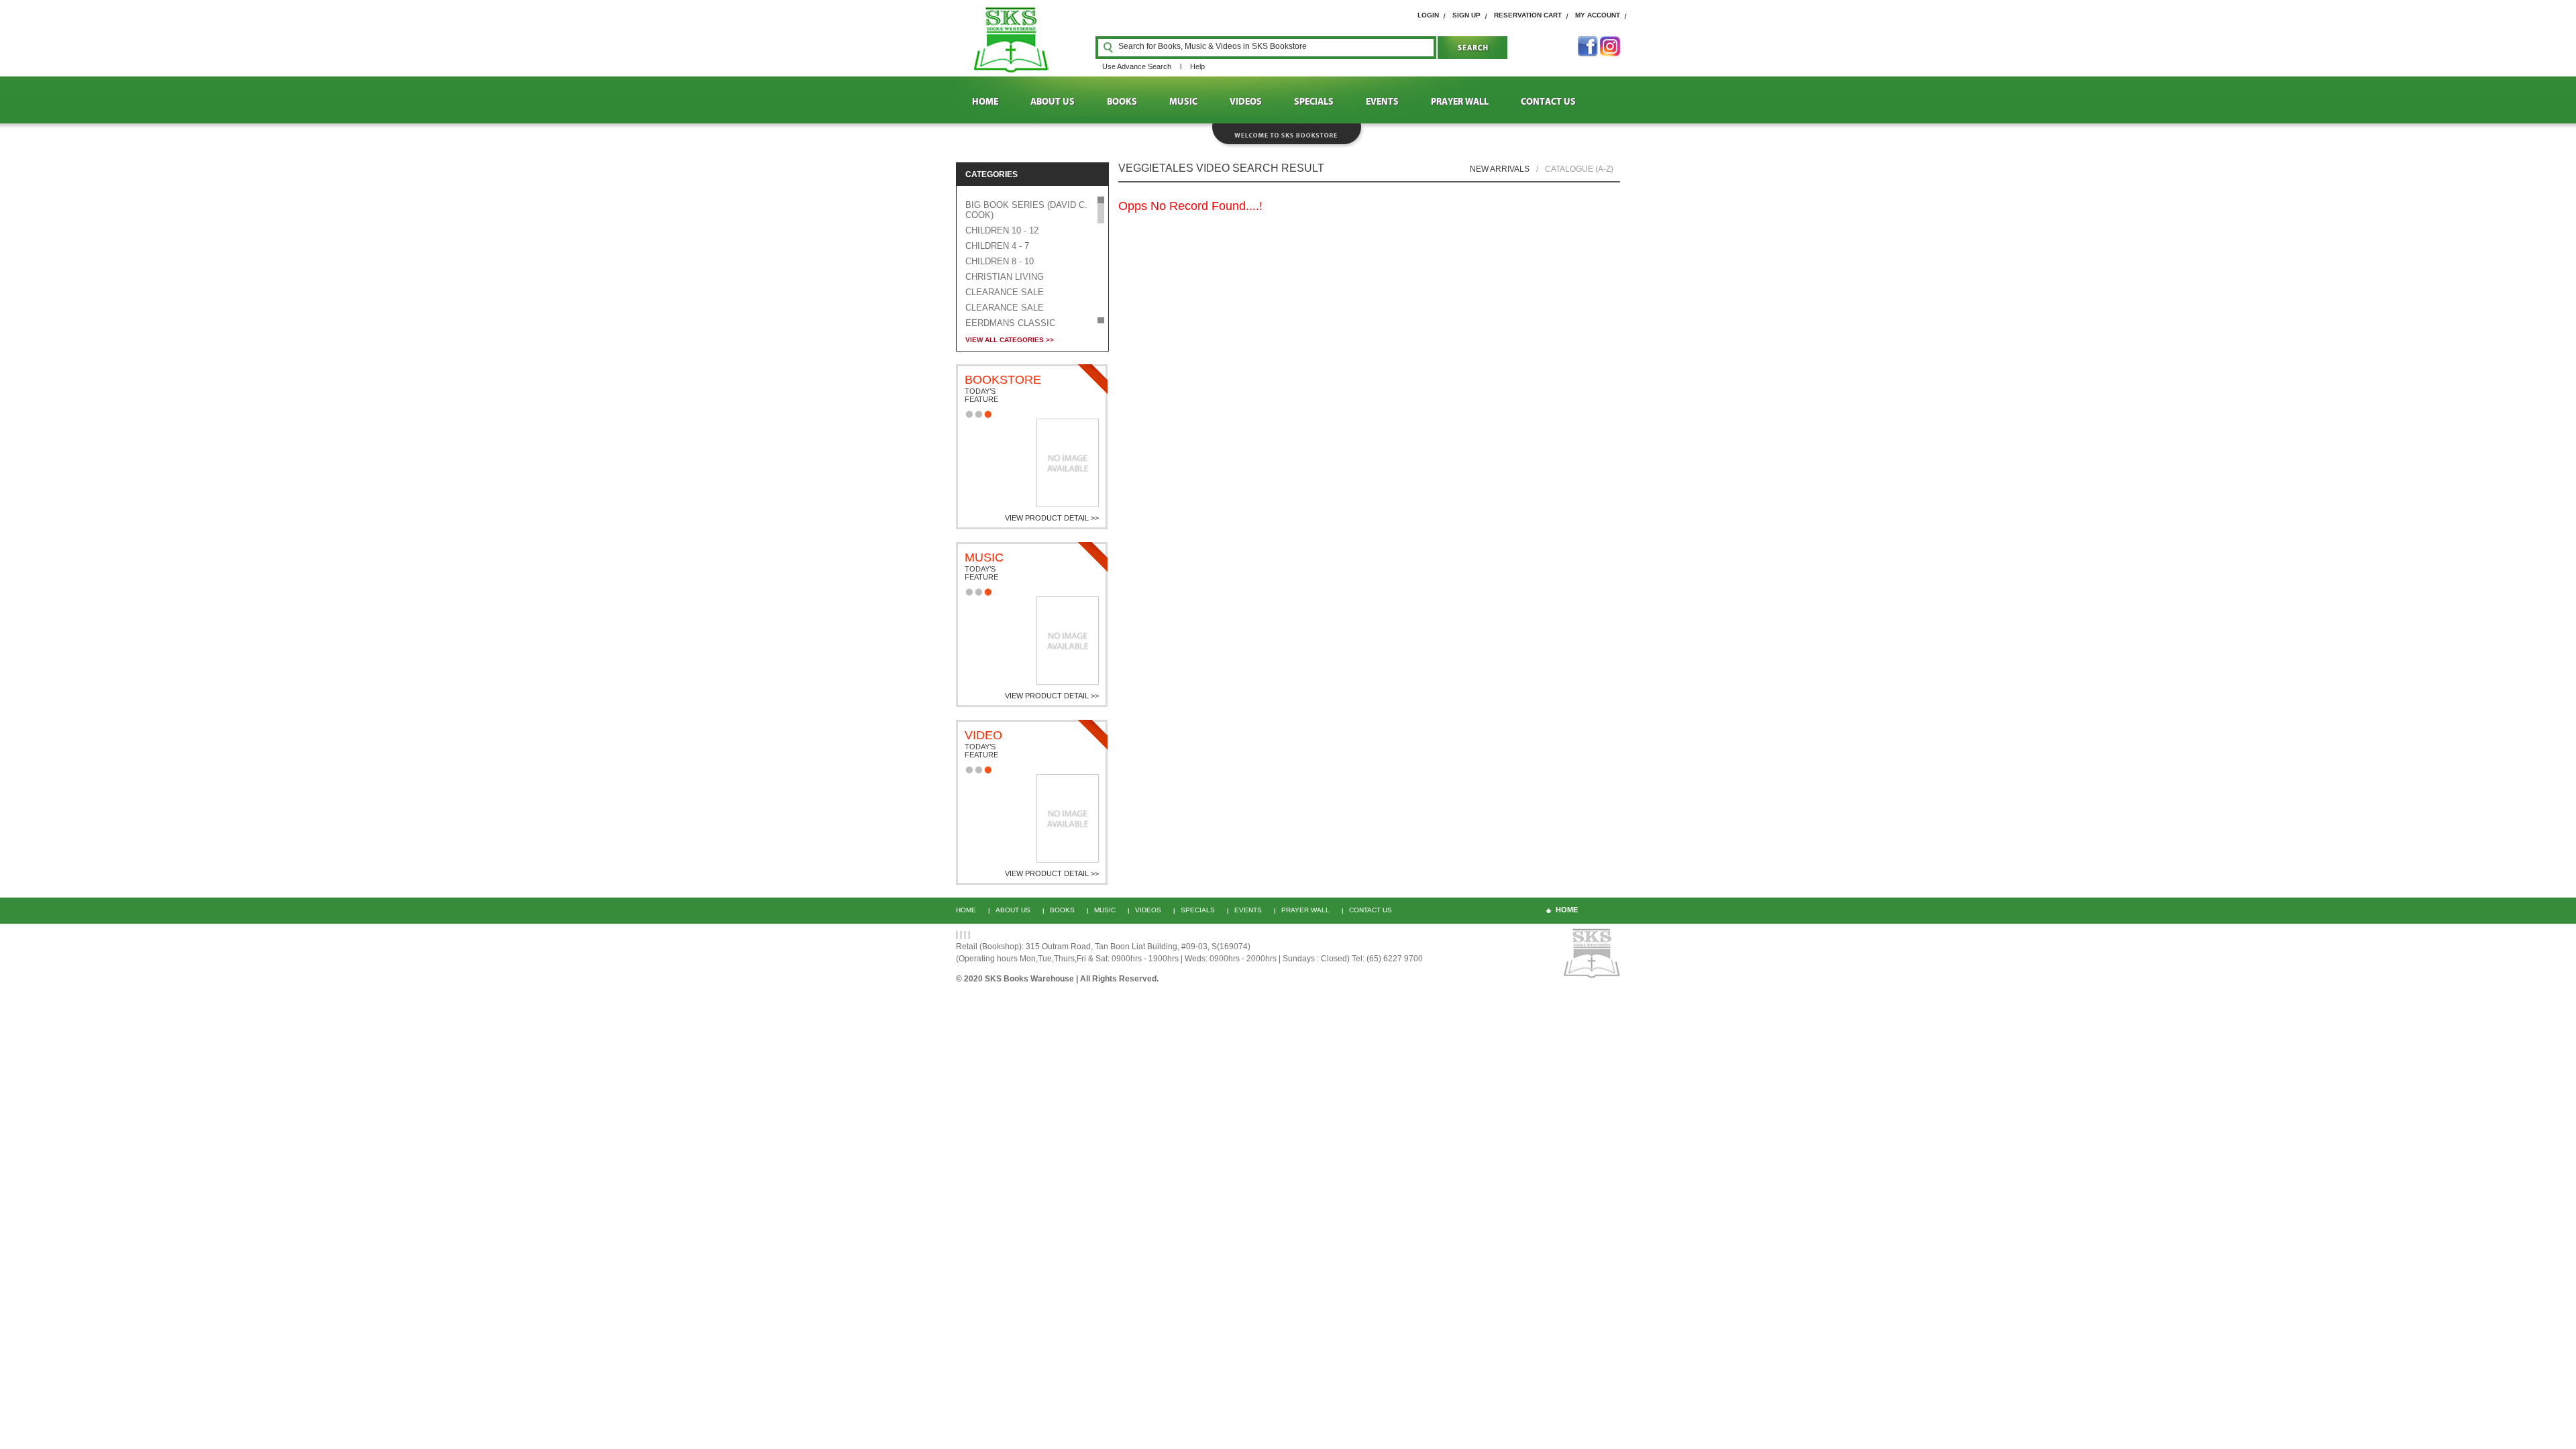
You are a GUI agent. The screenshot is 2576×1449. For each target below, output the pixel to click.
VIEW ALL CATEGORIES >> (1010, 340)
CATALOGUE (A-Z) (1579, 169)
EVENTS (1382, 102)
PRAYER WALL (1460, 102)
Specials (1198, 910)
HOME (985, 102)
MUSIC (1183, 102)
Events (1248, 910)
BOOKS (1122, 102)
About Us (1013, 910)
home (1567, 910)
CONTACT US (1548, 102)
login (1428, 15)
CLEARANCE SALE (1005, 292)
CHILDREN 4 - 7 (997, 246)
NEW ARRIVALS (1500, 169)
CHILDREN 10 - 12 (1002, 230)
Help (1197, 66)
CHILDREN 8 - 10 (1000, 261)
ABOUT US (1053, 102)
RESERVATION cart (1528, 15)
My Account (1598, 15)
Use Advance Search (1137, 66)
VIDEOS (1246, 102)
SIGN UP (1466, 15)
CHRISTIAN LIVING (1005, 277)
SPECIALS (1314, 102)
